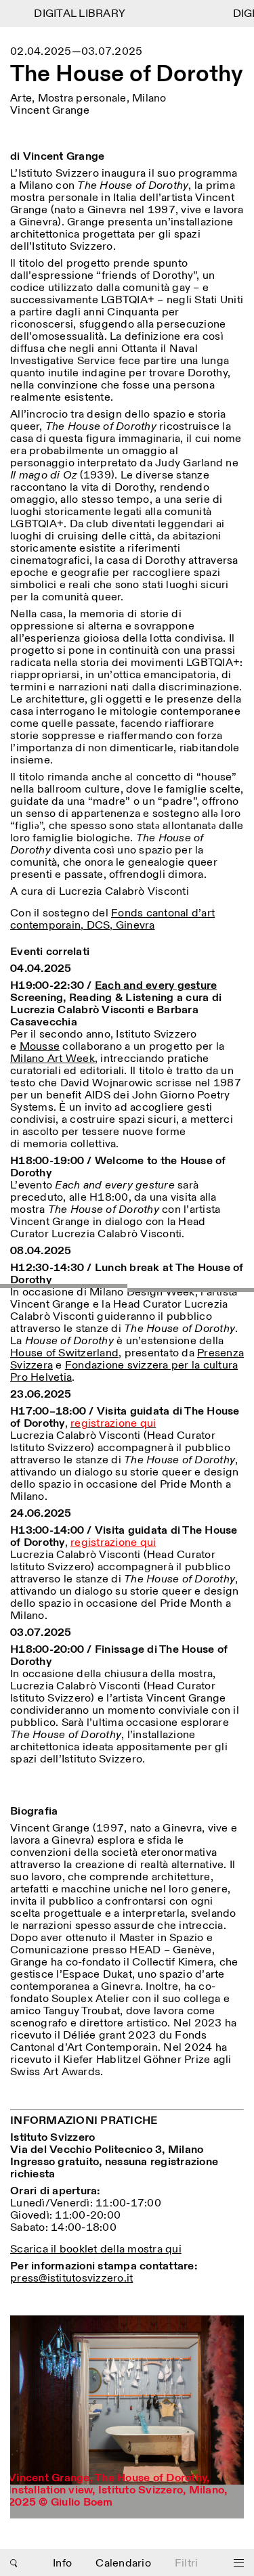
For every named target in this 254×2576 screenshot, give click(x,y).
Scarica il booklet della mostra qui (96, 2249)
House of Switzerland (64, 1353)
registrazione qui (113, 1543)
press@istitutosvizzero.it (71, 2279)
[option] (127, 2417)
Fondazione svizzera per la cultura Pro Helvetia (124, 1372)
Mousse (40, 1047)
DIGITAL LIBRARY (72, 14)
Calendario (123, 2563)
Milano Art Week (52, 1059)
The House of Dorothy (127, 75)
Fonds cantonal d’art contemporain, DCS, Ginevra (112, 919)
